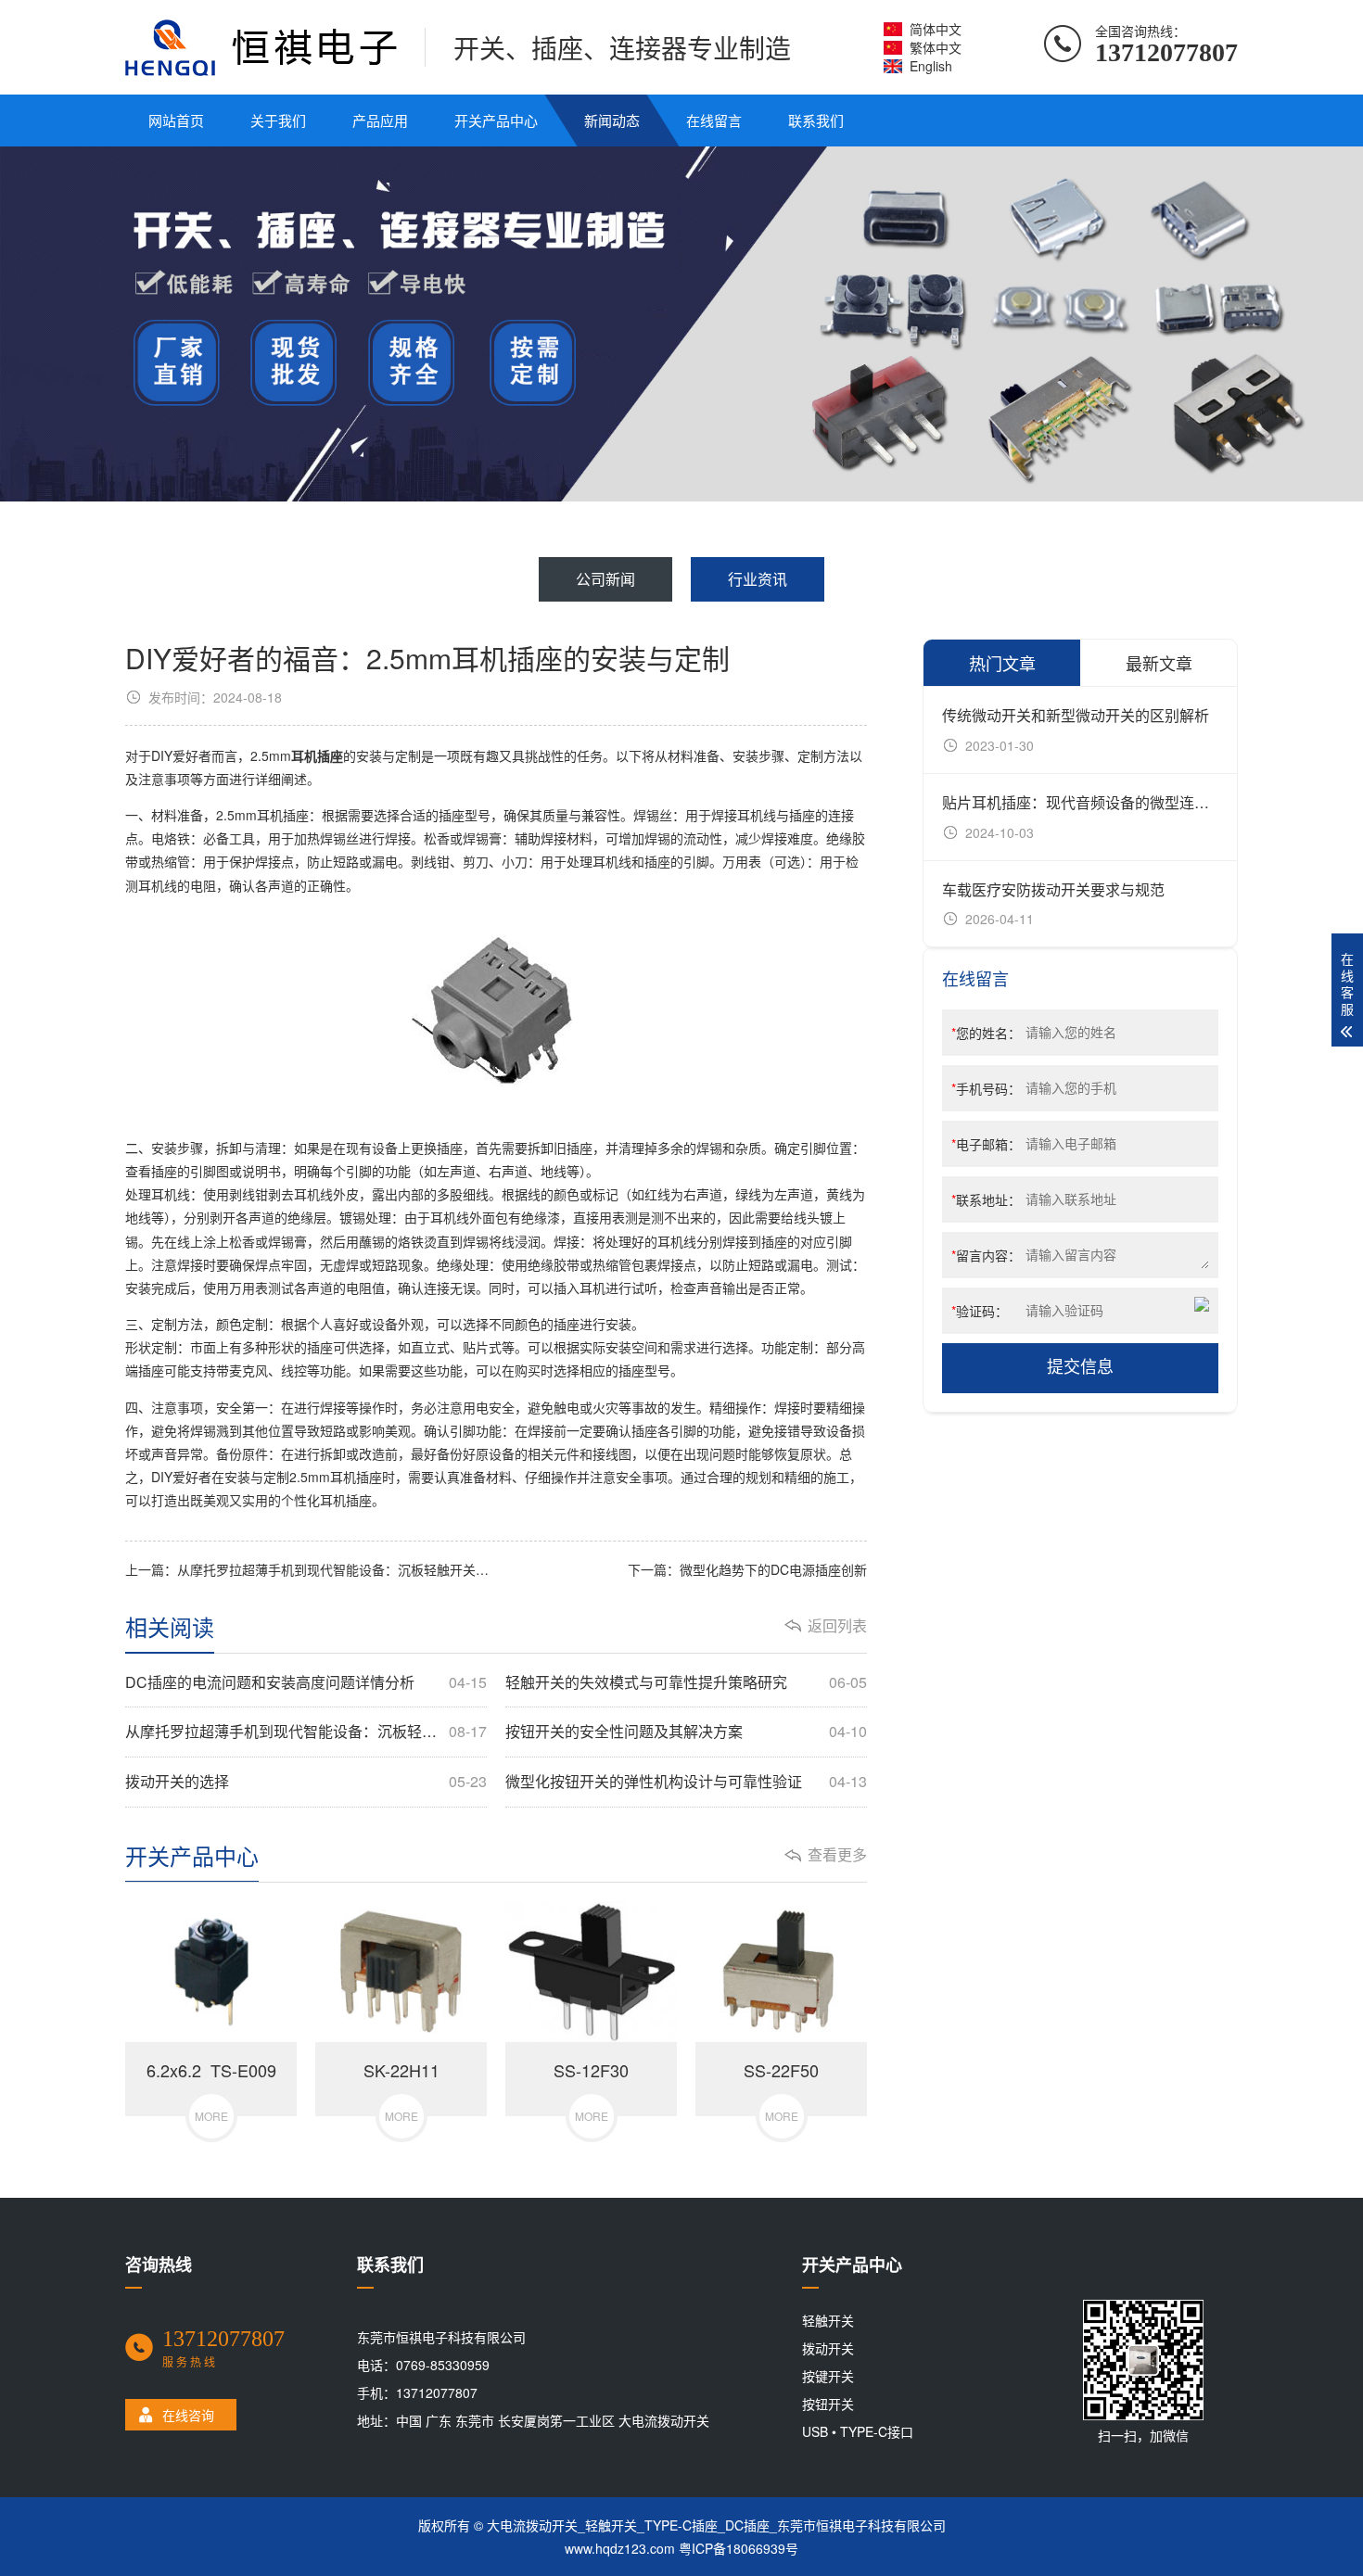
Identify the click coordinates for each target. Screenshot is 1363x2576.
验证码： (980, 1311)
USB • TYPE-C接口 (858, 2431)
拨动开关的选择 (306, 1782)
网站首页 (176, 120)
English (931, 66)
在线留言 (714, 120)
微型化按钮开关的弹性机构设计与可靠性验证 (686, 1782)
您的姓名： (986, 1033)
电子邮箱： (986, 1144)
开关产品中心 (496, 120)
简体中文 (936, 29)
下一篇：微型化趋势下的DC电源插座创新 (747, 1569)
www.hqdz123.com (620, 2548)
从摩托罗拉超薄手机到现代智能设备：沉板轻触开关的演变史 (306, 1732)
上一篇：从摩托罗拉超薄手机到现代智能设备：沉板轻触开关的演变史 (311, 1569)
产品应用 (380, 120)
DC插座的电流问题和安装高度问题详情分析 (306, 1682)
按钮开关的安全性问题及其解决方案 (686, 1732)
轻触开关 (828, 2320)
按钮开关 (828, 2404)
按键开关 (828, 2376)
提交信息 (1080, 1367)
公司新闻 (605, 579)
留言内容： (986, 1255)
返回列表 (837, 1626)
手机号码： (986, 1088)
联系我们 (816, 120)
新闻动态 (612, 120)
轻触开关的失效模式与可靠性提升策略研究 (686, 1682)
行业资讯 (758, 579)
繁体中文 (936, 47)
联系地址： (986, 1199)
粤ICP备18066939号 (739, 2548)
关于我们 (278, 120)
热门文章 (1002, 663)
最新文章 (1159, 663)
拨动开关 (828, 2348)
